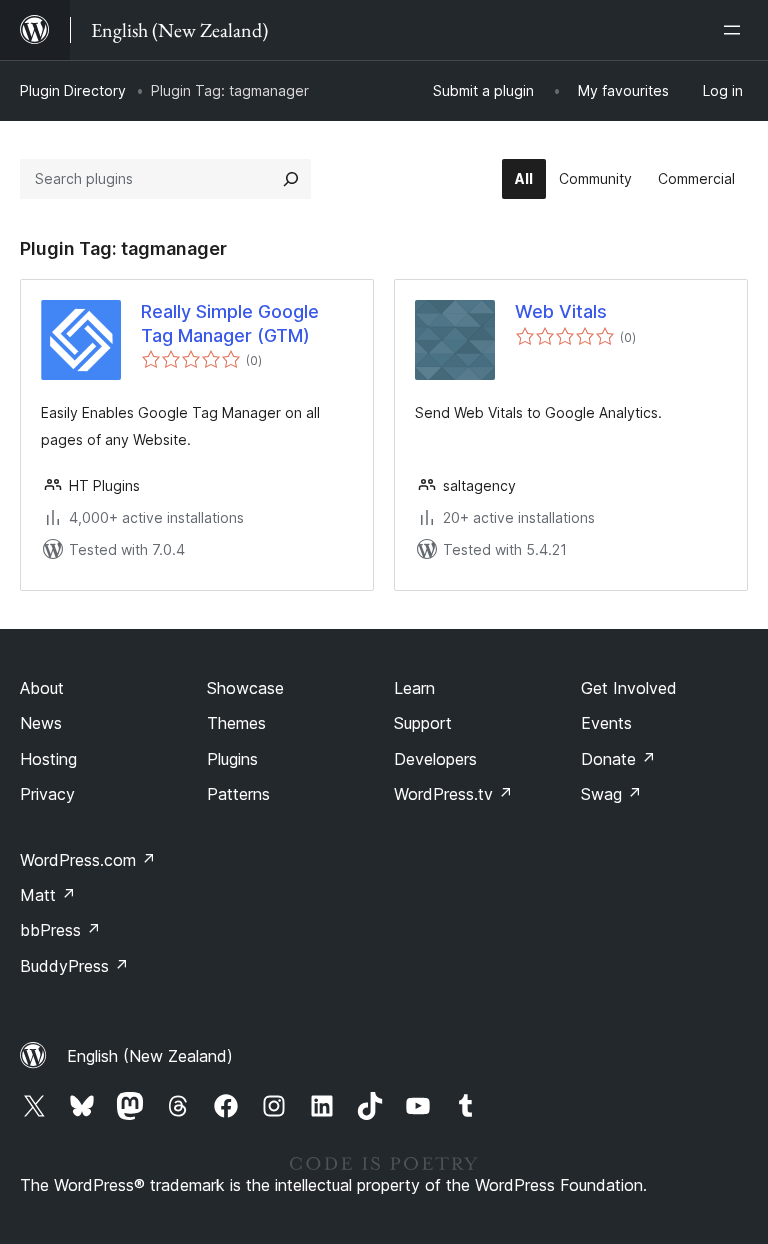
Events (606, 723)
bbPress (60, 930)
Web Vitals (561, 311)
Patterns (238, 794)
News (41, 723)
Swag (611, 794)
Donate (618, 759)
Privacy (47, 794)
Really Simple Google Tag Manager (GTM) (230, 323)
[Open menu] (736, 30)
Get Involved (629, 688)
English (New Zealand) (150, 1056)
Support (423, 723)
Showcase (245, 688)
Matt (48, 895)
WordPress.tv (453, 794)
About (42, 688)
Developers (435, 759)
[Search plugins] (291, 179)
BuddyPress (74, 966)
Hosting (48, 759)
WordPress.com (88, 860)
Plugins (232, 759)
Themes (236, 723)
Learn (414, 688)
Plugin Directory (73, 90)
